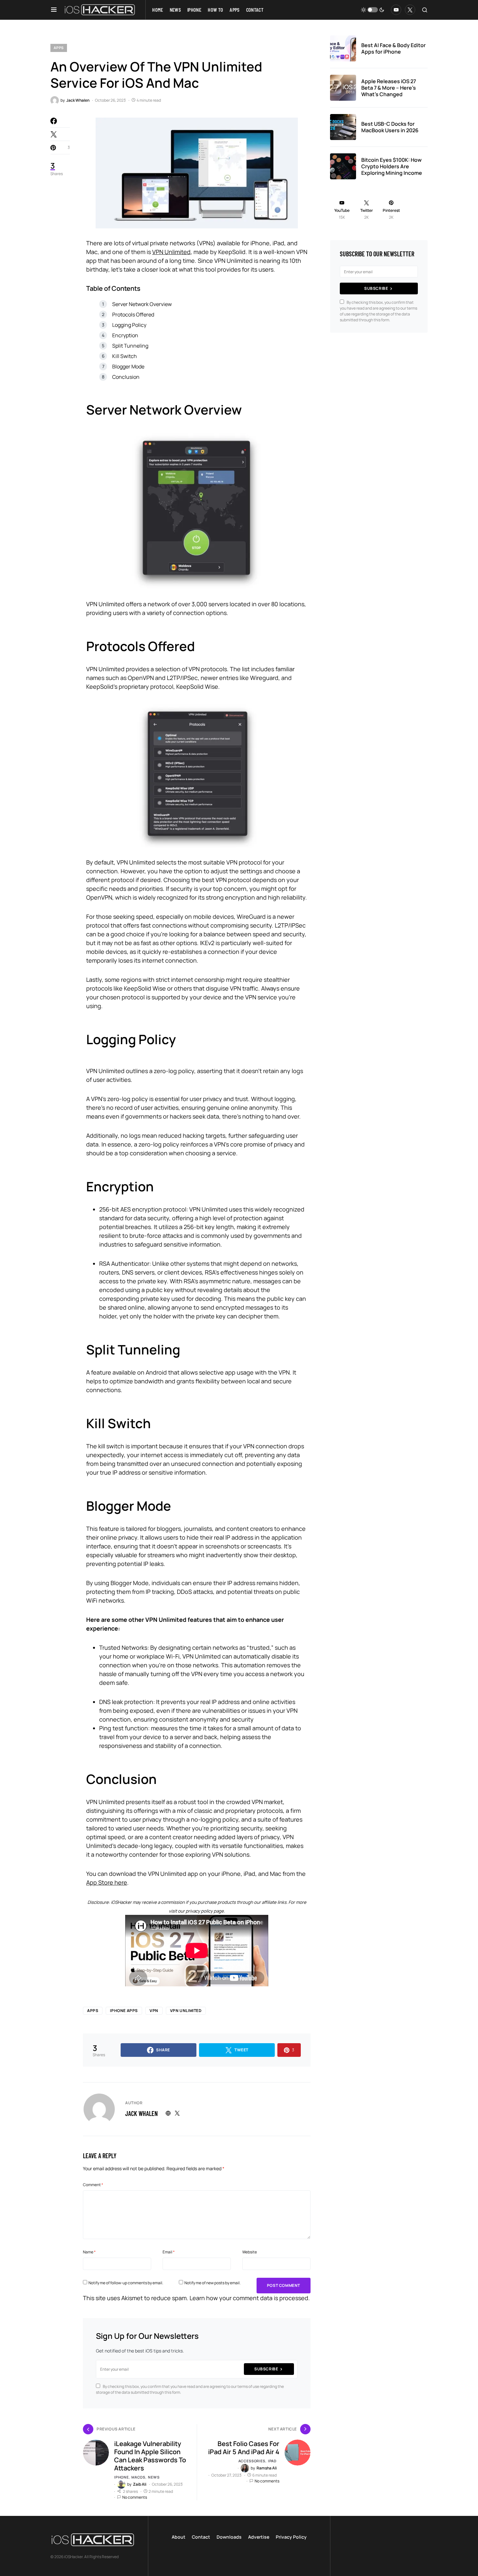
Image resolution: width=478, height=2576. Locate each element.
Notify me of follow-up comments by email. (126, 2283)
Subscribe (266, 2369)
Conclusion (126, 377)
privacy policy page (205, 1911)
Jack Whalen (141, 2113)
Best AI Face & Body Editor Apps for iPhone (393, 48)
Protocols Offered (133, 314)
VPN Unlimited (171, 252)
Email (169, 2252)
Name (89, 2252)
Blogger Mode (128, 366)
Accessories (252, 2461)
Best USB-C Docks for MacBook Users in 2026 (390, 127)
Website (250, 2252)
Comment (93, 2185)
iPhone (121, 2477)
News (154, 2477)
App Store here (107, 1882)
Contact (201, 2537)
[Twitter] (410, 10)
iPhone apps (124, 2011)
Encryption (125, 335)
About (179, 2537)
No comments (135, 2497)
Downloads (229, 2537)
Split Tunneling (130, 346)
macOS (138, 2477)
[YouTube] (396, 10)
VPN (154, 2011)
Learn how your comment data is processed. (250, 2298)
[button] (54, 10)
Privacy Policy (291, 2537)
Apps (59, 48)
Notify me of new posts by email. (212, 2283)
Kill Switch (125, 356)
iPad (272, 2461)
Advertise (259, 2537)
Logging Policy (129, 325)
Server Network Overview (142, 304)
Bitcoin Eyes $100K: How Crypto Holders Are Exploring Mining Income (392, 166)
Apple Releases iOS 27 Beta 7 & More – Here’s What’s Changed (389, 88)
